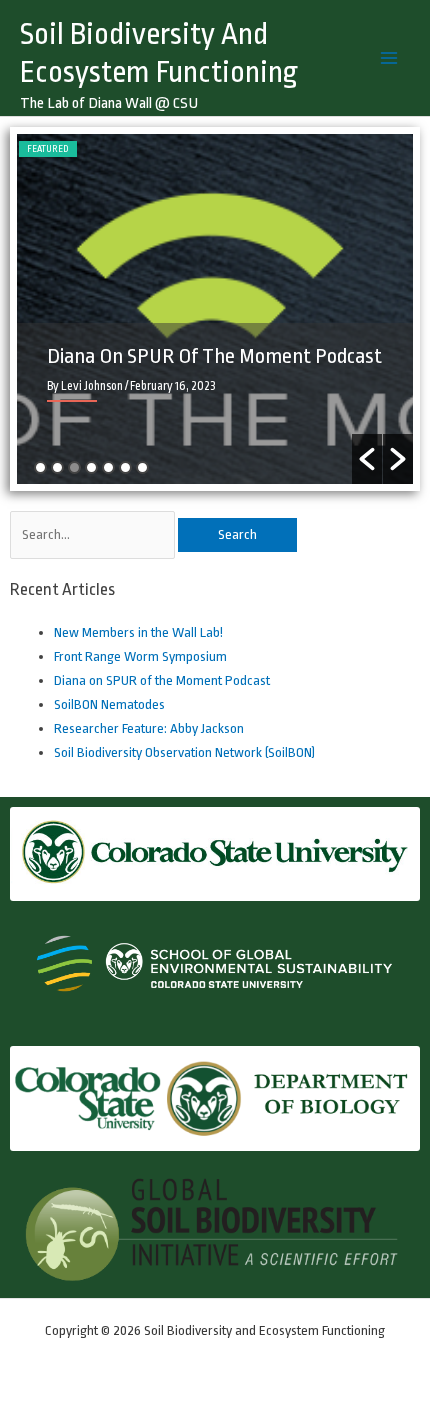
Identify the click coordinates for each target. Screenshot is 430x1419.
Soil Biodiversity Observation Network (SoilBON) (184, 752)
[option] (215, 309)
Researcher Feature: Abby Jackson (149, 728)
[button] (367, 459)
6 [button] (125, 467)
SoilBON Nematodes (109, 704)
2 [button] (57, 467)
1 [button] (40, 467)
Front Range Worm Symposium (140, 656)
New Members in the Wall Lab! (138, 632)
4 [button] (91, 467)
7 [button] (142, 467)
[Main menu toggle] (389, 58)
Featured (48, 149)
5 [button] (108, 467)
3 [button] (74, 467)
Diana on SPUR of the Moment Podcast (214, 356)
